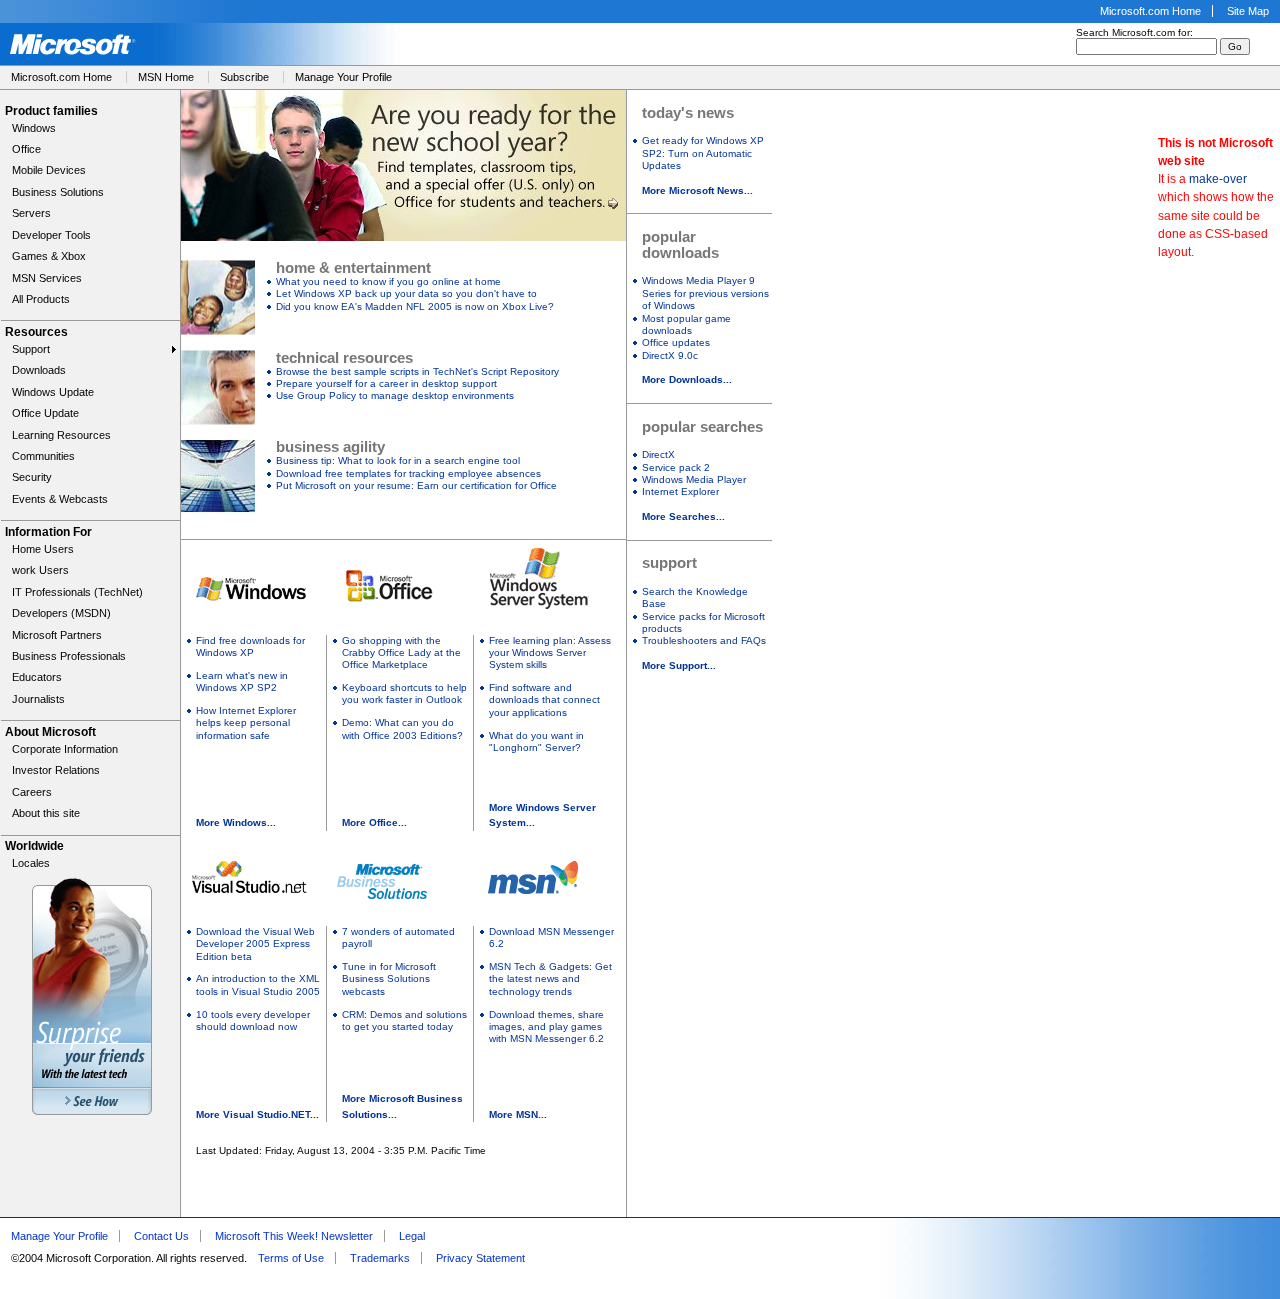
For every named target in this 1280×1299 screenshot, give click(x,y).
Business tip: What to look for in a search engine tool (398, 460)
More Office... (374, 822)
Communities (43, 456)
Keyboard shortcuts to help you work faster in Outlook (404, 693)
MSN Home (166, 77)
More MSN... (518, 1114)
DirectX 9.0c (670, 355)
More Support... (679, 665)
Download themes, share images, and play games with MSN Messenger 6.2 (546, 1027)
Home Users (43, 549)
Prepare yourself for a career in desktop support (386, 383)
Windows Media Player (694, 479)
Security (32, 477)
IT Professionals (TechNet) (77, 592)
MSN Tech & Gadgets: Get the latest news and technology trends (550, 979)
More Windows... (236, 822)
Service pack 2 (676, 467)
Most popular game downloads (686, 324)
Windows (34, 128)
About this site (46, 813)
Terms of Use (291, 1258)
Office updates (676, 342)
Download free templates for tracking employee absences (408, 473)
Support (31, 349)
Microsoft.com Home (1150, 11)
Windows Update (53, 392)
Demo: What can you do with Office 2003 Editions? (402, 728)
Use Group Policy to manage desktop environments (395, 395)
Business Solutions (58, 192)
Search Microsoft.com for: (1134, 32)
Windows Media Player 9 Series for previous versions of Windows (705, 293)
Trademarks (380, 1258)
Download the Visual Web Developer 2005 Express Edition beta (255, 944)
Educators (37, 677)
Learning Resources (61, 435)
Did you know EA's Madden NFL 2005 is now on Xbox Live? (415, 306)
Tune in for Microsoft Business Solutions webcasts (389, 979)
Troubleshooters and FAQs (704, 640)
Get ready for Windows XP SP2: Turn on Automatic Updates (703, 153)
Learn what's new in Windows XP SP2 (242, 681)
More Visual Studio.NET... (257, 1114)
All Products (41, 299)
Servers (31, 213)
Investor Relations (56, 770)
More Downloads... (687, 379)
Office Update (45, 413)
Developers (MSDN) (61, 613)
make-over (1218, 179)
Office (26, 149)
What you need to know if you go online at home (388, 281)
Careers (32, 792)
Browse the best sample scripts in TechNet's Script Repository (417, 371)
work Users (40, 570)
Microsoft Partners (57, 635)
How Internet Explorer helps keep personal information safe (246, 723)
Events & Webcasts (60, 499)
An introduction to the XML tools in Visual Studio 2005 (258, 984)
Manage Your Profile (343, 77)
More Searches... (683, 516)
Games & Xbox (49, 256)
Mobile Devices (49, 170)
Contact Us (161, 1236)
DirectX (658, 454)
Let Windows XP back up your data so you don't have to (406, 293)
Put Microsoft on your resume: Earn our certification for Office (416, 485)
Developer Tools (51, 235)
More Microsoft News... (697, 190)
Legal (412, 1236)
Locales (31, 863)
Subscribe (244, 77)
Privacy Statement (480, 1258)
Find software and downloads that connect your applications (544, 700)
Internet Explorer (680, 491)
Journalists (38, 699)
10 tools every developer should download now (253, 1020)
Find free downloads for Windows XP (250, 646)
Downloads (39, 370)
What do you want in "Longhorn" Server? (536, 741)
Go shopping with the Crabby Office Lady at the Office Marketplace (401, 653)
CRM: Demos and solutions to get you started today (404, 1020)
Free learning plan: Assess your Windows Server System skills (550, 653)
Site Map (1248, 11)
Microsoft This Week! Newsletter (294, 1236)
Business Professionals (69, 656)
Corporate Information (65, 749)
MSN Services (47, 278)
